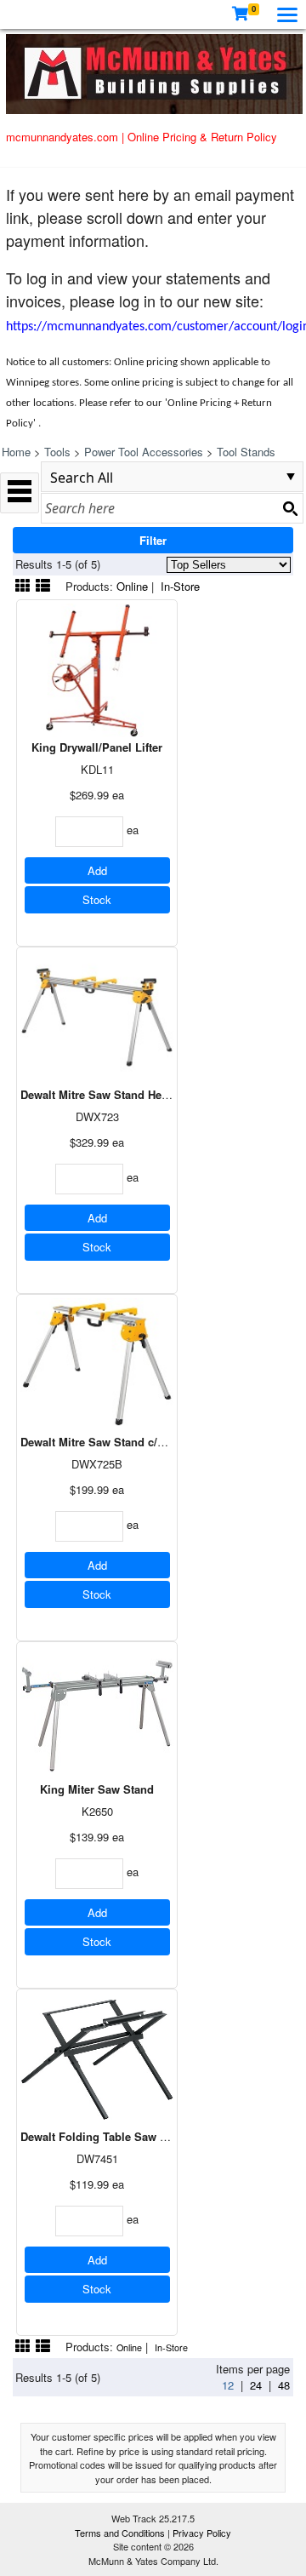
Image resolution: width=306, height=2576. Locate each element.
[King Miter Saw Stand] (97, 1711)
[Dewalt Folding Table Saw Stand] (97, 2058)
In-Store (180, 586)
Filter (153, 540)
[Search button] (290, 508)
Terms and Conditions (121, 2533)
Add (97, 870)
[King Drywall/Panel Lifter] (97, 669)
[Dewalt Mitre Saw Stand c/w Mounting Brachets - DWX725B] (97, 1363)
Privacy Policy (202, 2533)
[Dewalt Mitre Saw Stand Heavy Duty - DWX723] (97, 1016)
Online (132, 586)
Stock (97, 899)
